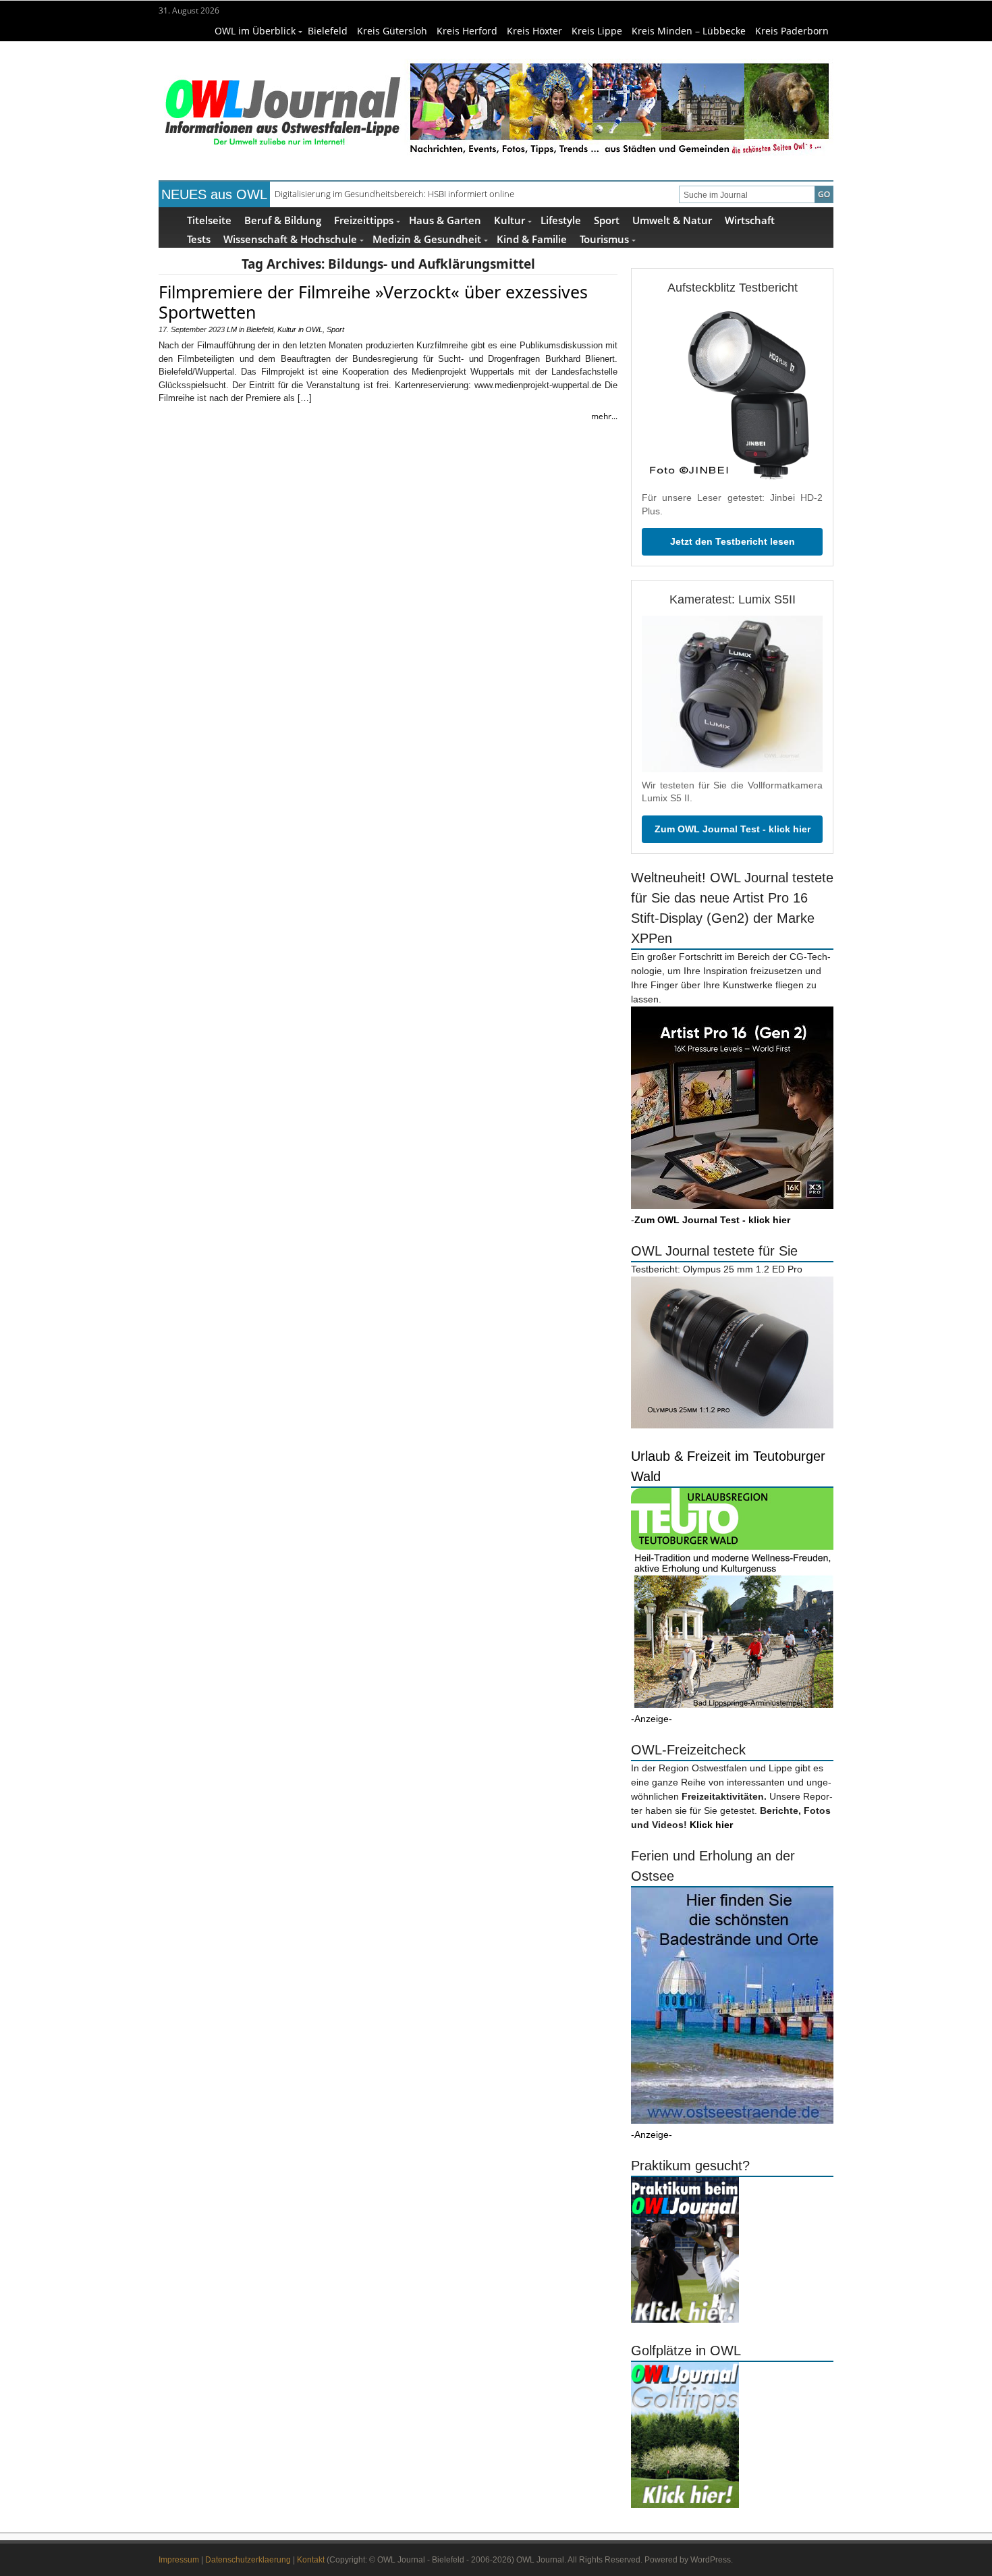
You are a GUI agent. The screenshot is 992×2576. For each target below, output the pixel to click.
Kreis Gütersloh (392, 31)
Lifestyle (561, 220)
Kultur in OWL (300, 329)
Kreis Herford (467, 31)
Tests (199, 239)
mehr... (604, 416)
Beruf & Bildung (283, 220)
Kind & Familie (532, 239)
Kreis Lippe (597, 31)
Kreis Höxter (534, 31)
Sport (607, 220)
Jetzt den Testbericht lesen (733, 541)
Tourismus (604, 239)
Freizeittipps (364, 220)
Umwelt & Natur (672, 220)
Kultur (509, 220)
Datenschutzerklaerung (248, 2560)
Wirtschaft (750, 220)
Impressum (179, 2560)
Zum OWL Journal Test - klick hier (733, 829)
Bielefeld (328, 31)
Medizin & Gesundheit (427, 239)
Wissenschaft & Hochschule (290, 239)
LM (232, 329)
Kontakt (311, 2560)
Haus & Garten (445, 220)
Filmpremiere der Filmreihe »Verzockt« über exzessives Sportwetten (373, 302)
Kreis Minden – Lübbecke (689, 31)
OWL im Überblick (255, 31)
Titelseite (209, 220)
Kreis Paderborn (792, 31)
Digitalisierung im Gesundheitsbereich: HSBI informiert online (394, 194)
